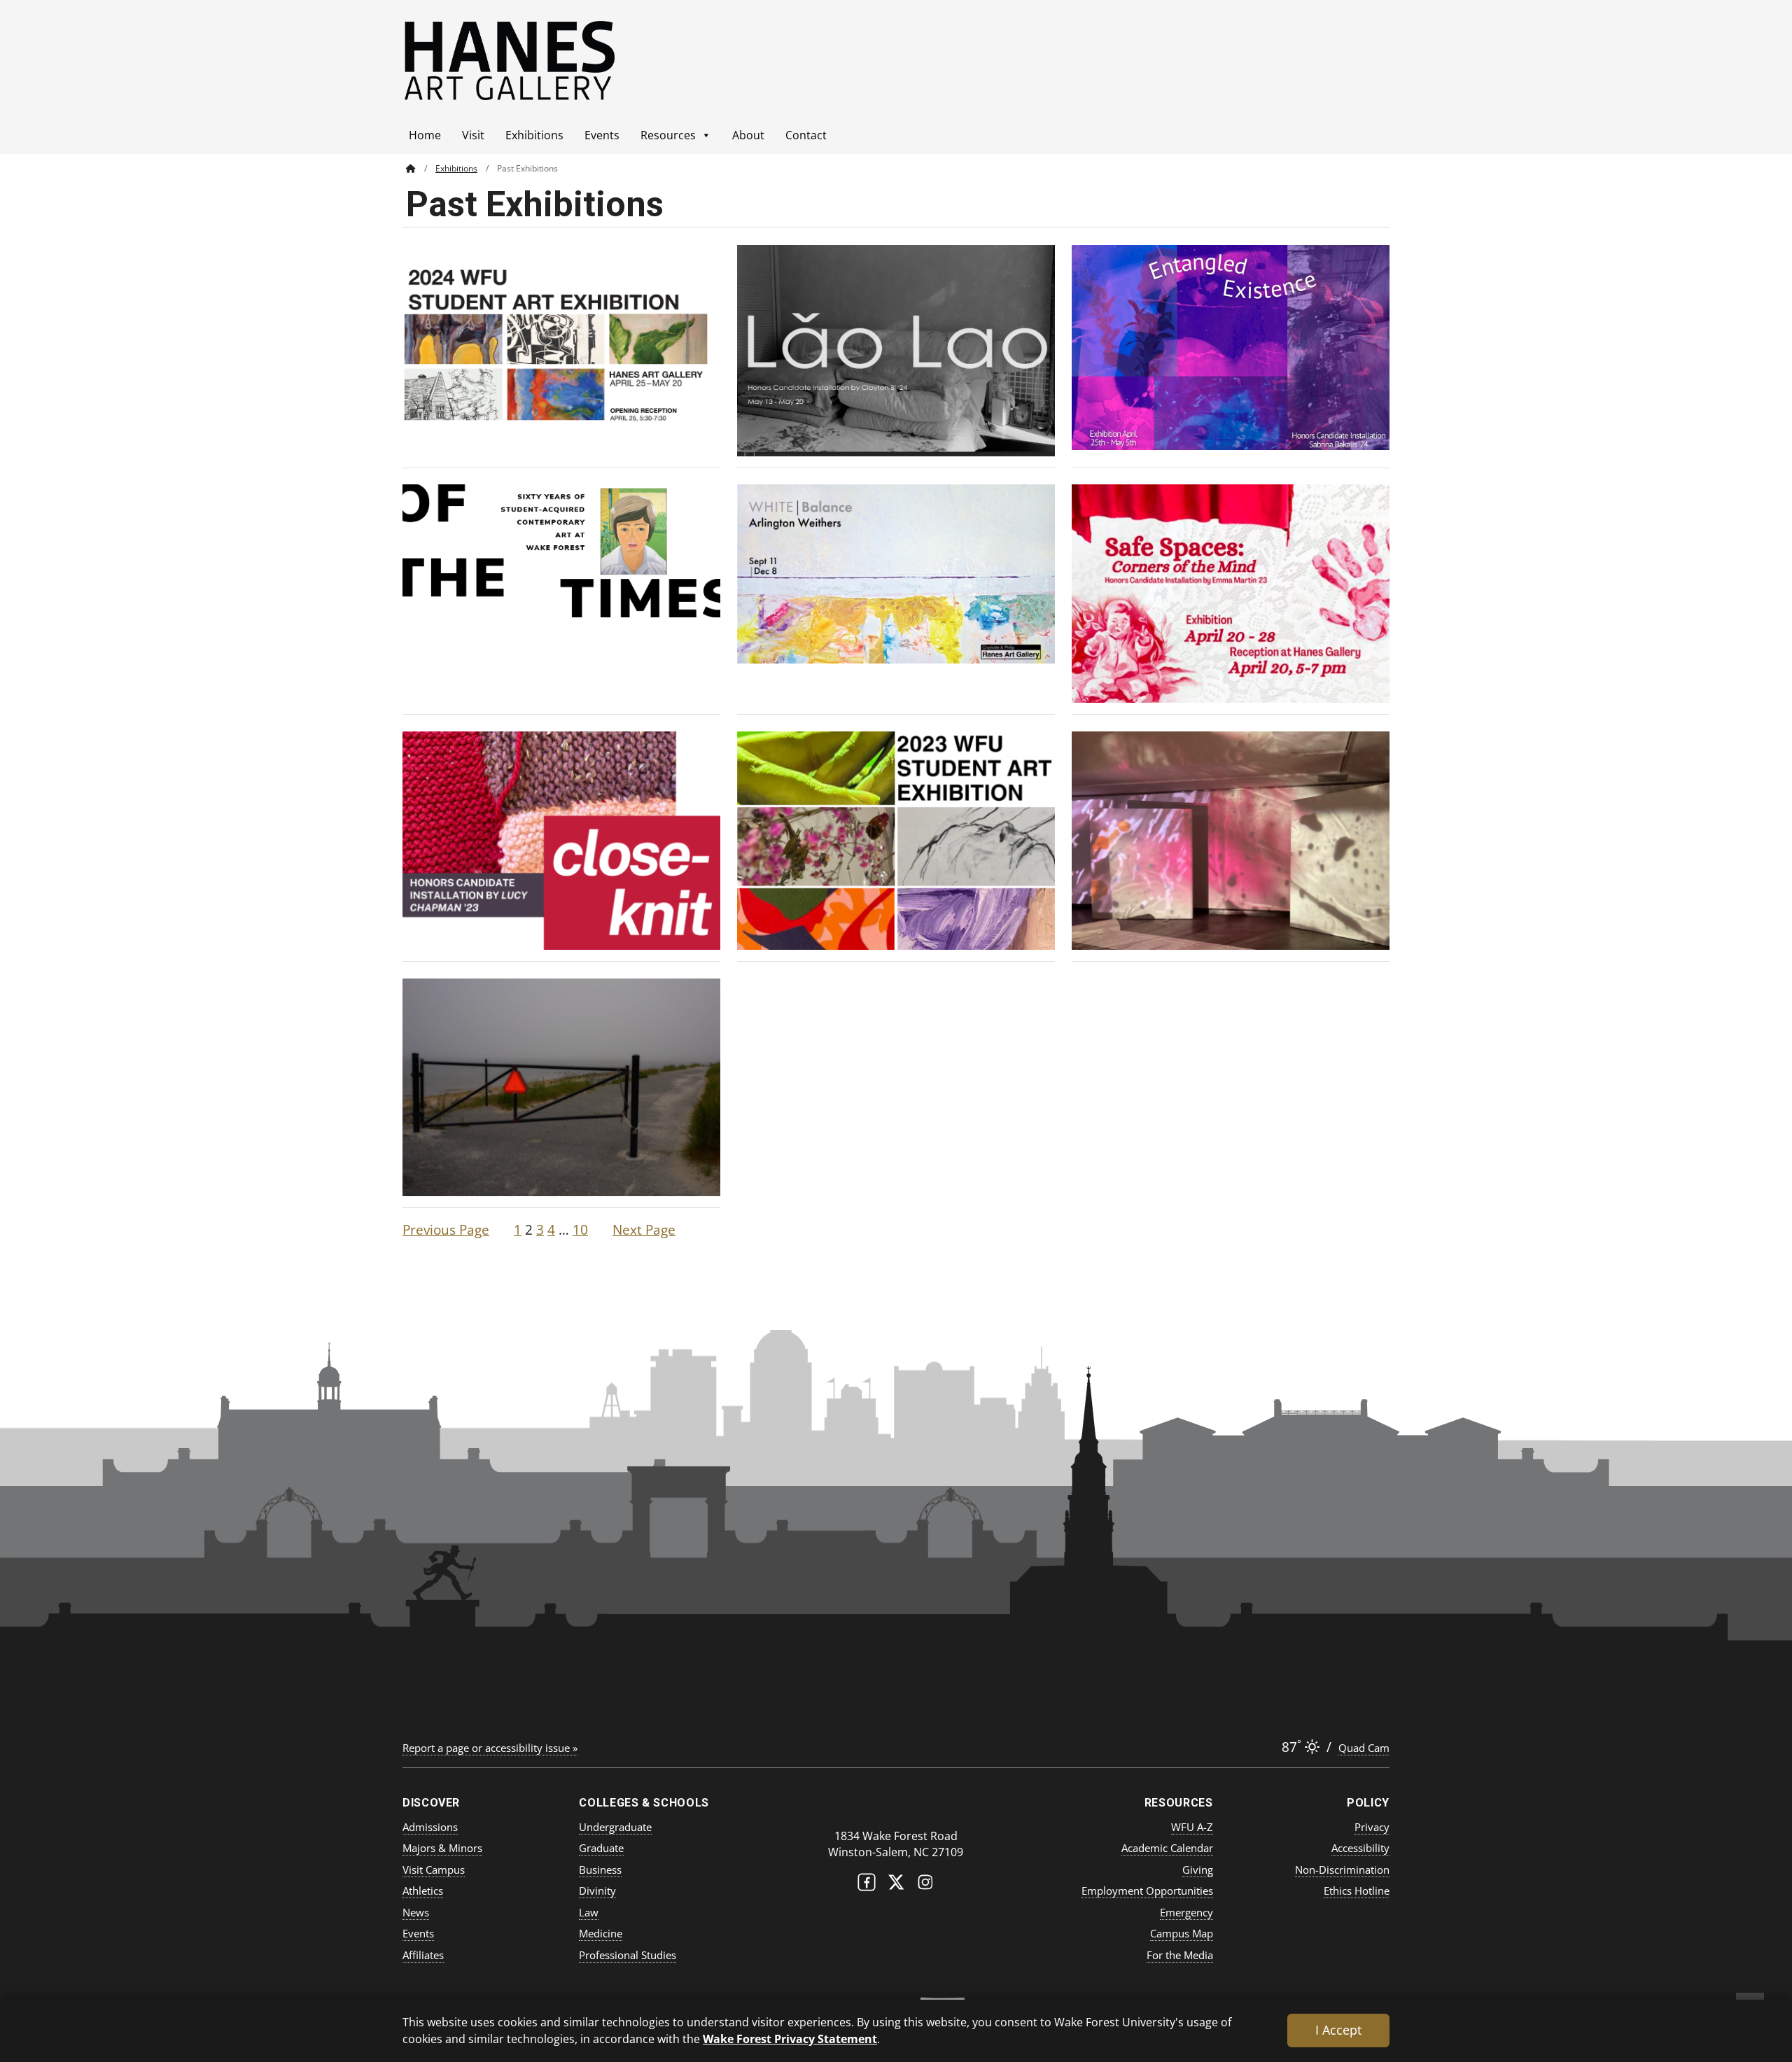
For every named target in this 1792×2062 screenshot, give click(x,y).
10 (580, 1230)
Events (602, 135)
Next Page (644, 1230)
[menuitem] (421, 168)
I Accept (1338, 2030)
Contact (806, 135)
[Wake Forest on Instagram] (925, 1885)
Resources (668, 135)
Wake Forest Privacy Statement (790, 2039)
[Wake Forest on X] (896, 1885)
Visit (473, 135)
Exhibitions (534, 135)
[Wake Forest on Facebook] (867, 1885)
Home (425, 135)
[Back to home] (411, 168)
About (748, 135)
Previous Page (446, 1230)
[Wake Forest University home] (896, 1808)
